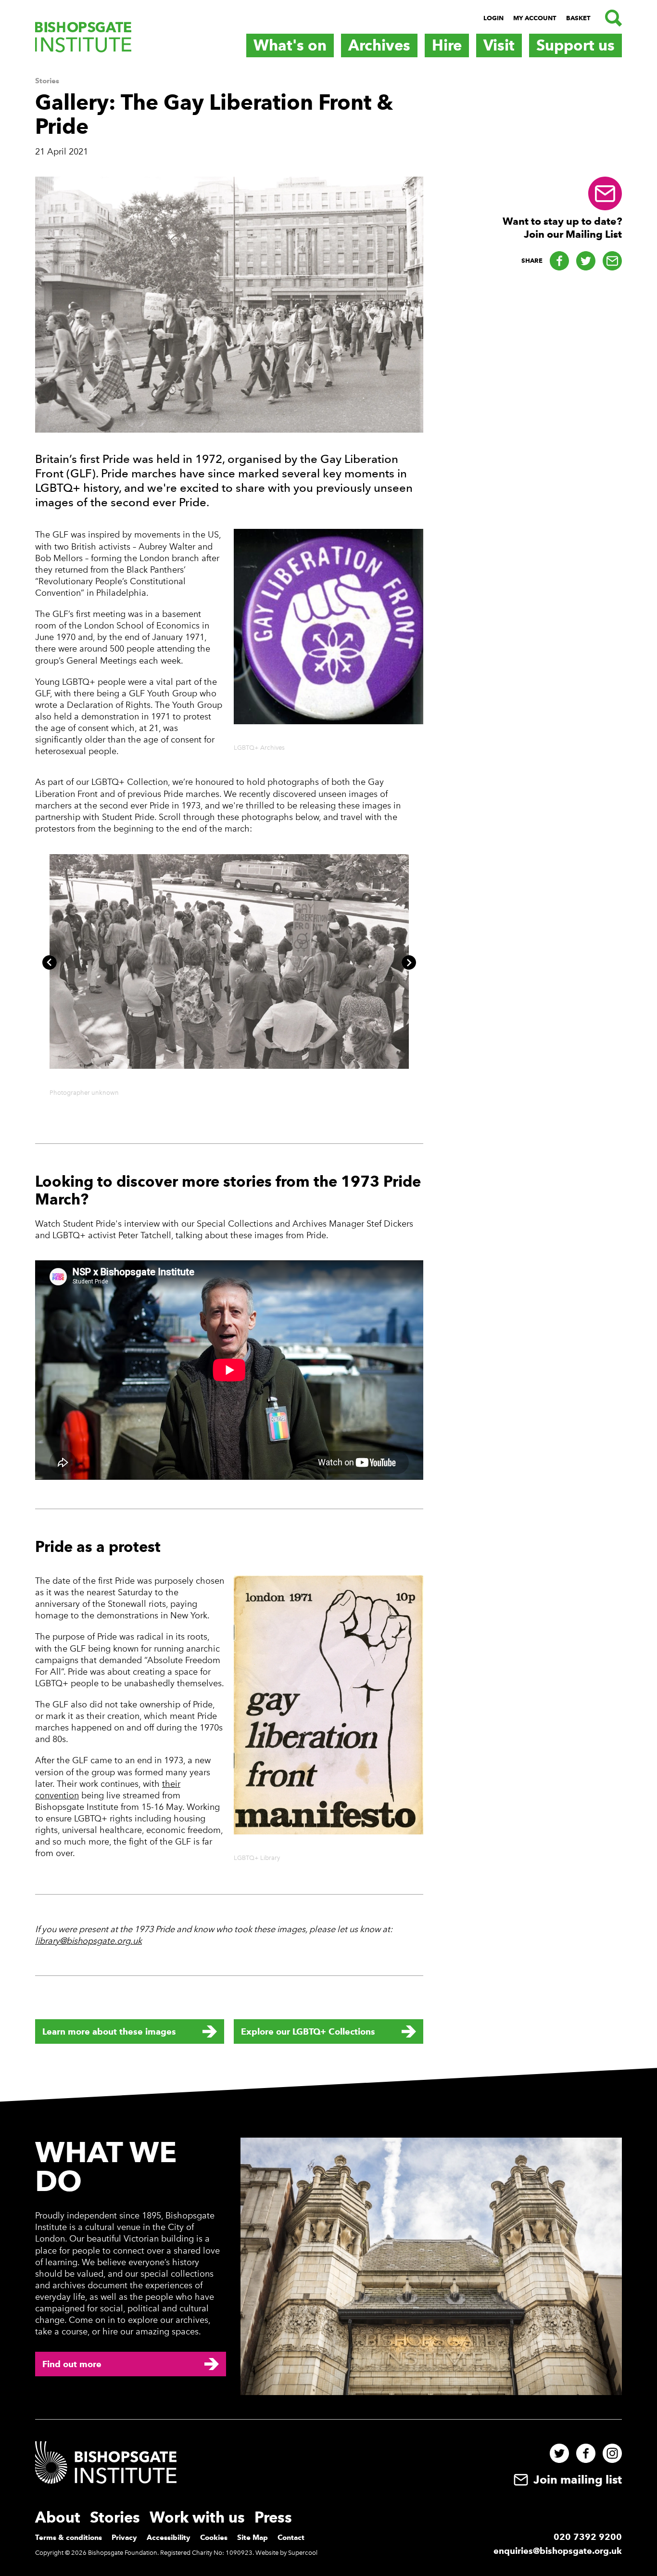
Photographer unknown (84, 1093)
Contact (291, 2538)
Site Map (253, 2538)
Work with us (197, 2518)
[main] (328, 1067)
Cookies (214, 2538)
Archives (379, 45)
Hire (447, 45)
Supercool (303, 2553)
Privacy (124, 2538)
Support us (575, 45)
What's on (290, 45)
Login (493, 18)
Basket (578, 18)
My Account (535, 18)
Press (273, 2518)
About (58, 2518)
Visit (499, 45)
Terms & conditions (69, 2538)
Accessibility (169, 2538)
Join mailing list (576, 2480)
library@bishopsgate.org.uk (88, 1941)
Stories (47, 81)
